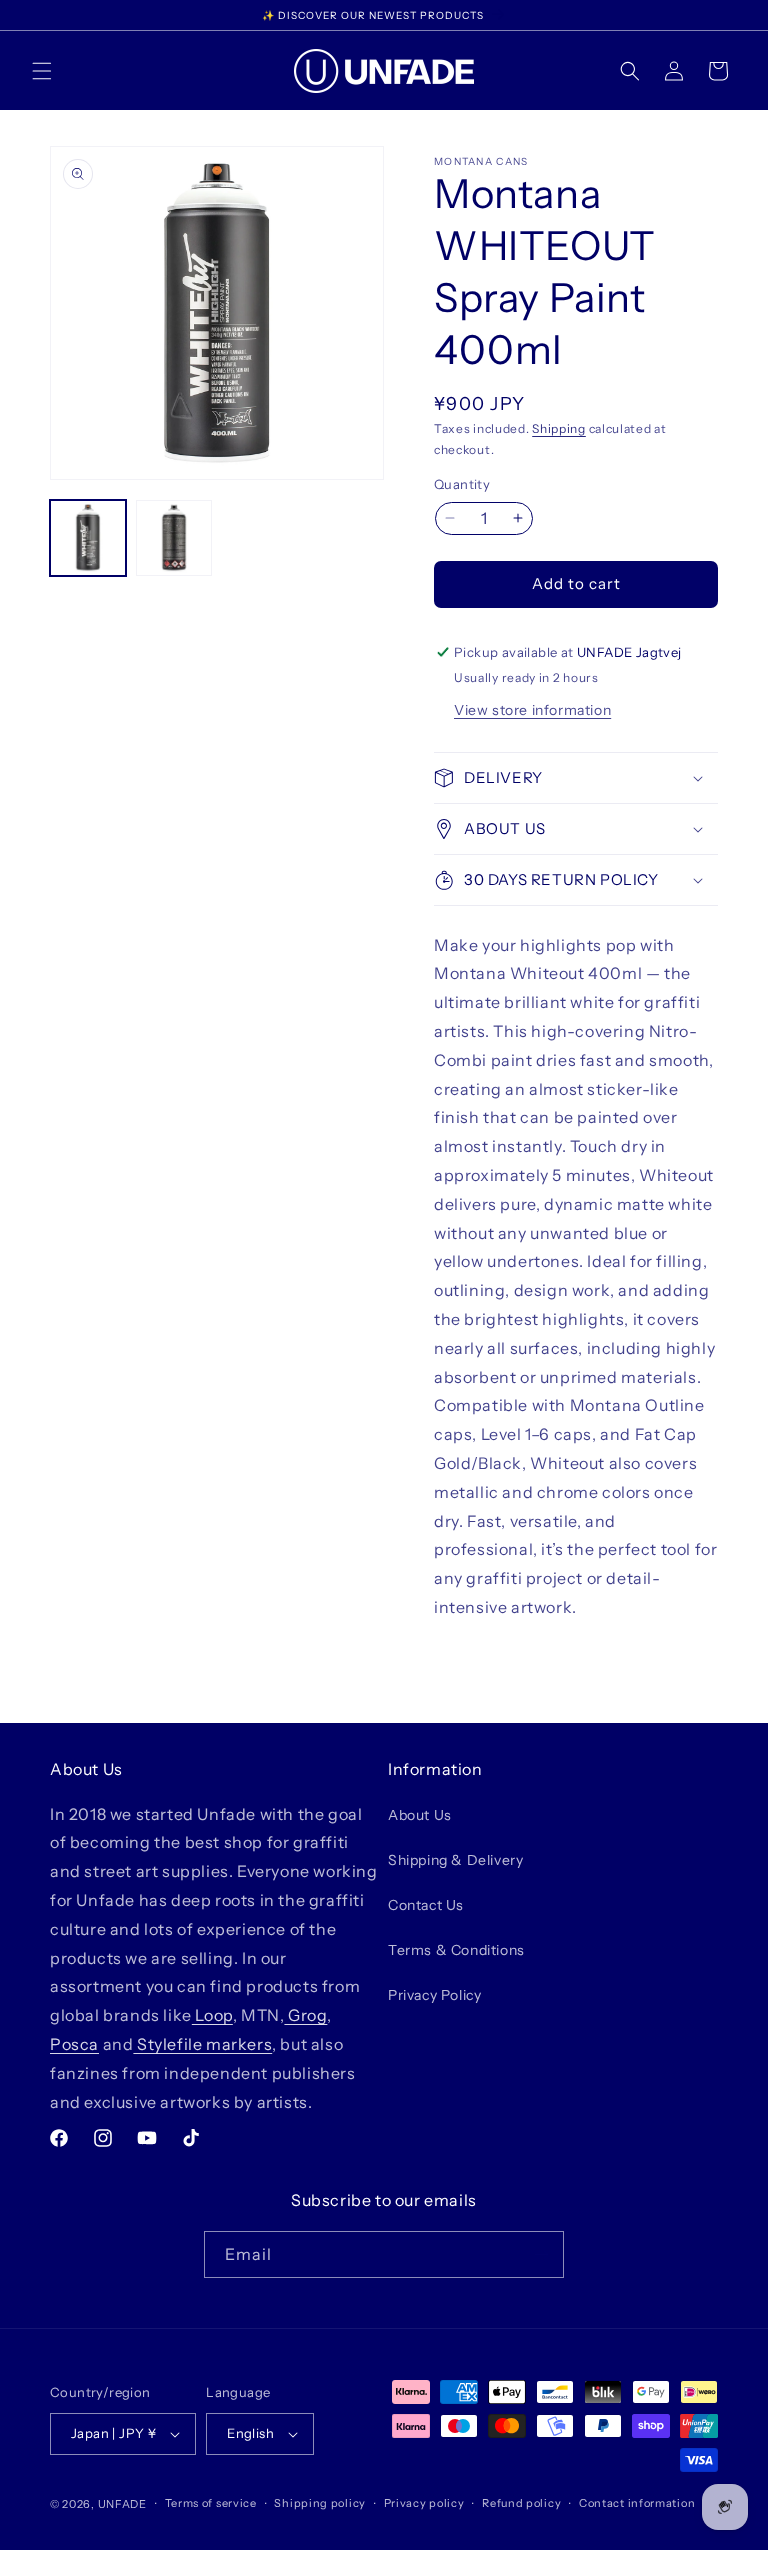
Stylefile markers (202, 2044)
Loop (212, 2015)
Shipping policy (320, 2503)
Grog (305, 2015)
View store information (532, 710)
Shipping (559, 428)
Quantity (462, 484)
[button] (42, 71)
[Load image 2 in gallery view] (174, 538)
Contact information (637, 2503)
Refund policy (521, 2503)
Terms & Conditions (456, 1950)
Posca (74, 2044)
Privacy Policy (434, 1995)
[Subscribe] (541, 2254)
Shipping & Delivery (455, 1860)
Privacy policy (424, 2503)
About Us (420, 1815)
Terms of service (211, 2503)
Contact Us (426, 1905)
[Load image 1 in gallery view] (88, 538)
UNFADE (122, 2504)
